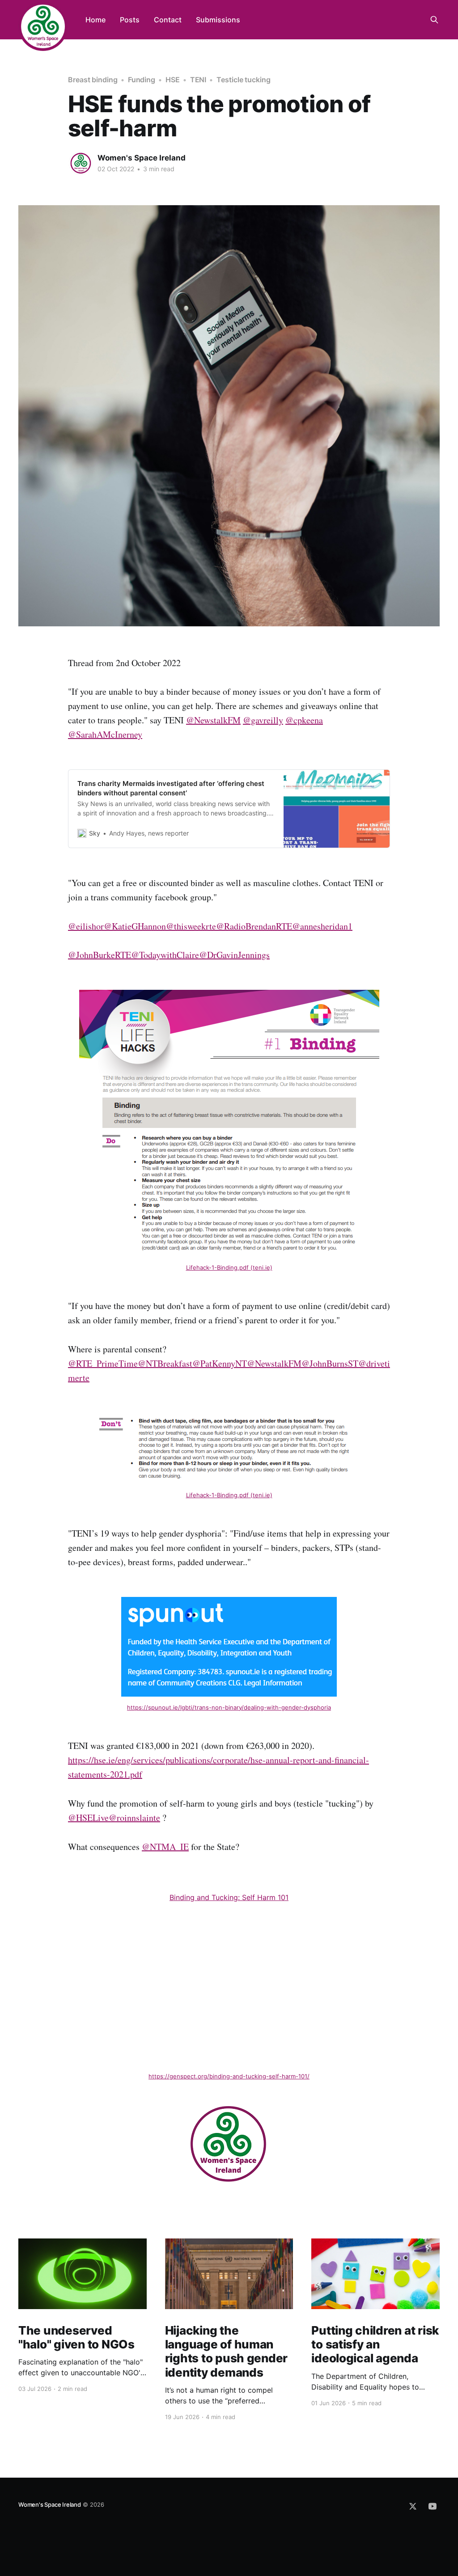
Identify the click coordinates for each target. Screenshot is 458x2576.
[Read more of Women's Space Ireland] (81, 163)
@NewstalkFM (213, 720)
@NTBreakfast (165, 1363)
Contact (168, 20)
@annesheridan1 (322, 926)
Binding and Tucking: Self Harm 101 (229, 1897)
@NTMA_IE (165, 1847)
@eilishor (86, 926)
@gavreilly (263, 720)
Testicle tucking (244, 80)
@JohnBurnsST (330, 1363)
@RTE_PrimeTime (103, 1363)
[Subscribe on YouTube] (433, 2506)
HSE (173, 80)
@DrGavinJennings (234, 955)
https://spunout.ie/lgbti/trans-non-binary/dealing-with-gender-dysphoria (229, 1707)
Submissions (218, 20)
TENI (198, 80)
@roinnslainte (134, 1818)
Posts (130, 20)
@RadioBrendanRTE (254, 926)
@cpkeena (304, 720)
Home (95, 20)
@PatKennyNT (220, 1363)
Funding (142, 80)
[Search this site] (434, 20)
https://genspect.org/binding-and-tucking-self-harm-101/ (229, 2076)
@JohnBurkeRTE (100, 955)
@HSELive (88, 1818)
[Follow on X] (413, 2506)
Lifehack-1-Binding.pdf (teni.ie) (229, 1267)
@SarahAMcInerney (105, 734)
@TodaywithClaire (165, 955)
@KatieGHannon (135, 926)
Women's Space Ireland (142, 158)
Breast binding (93, 80)
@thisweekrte (191, 926)
